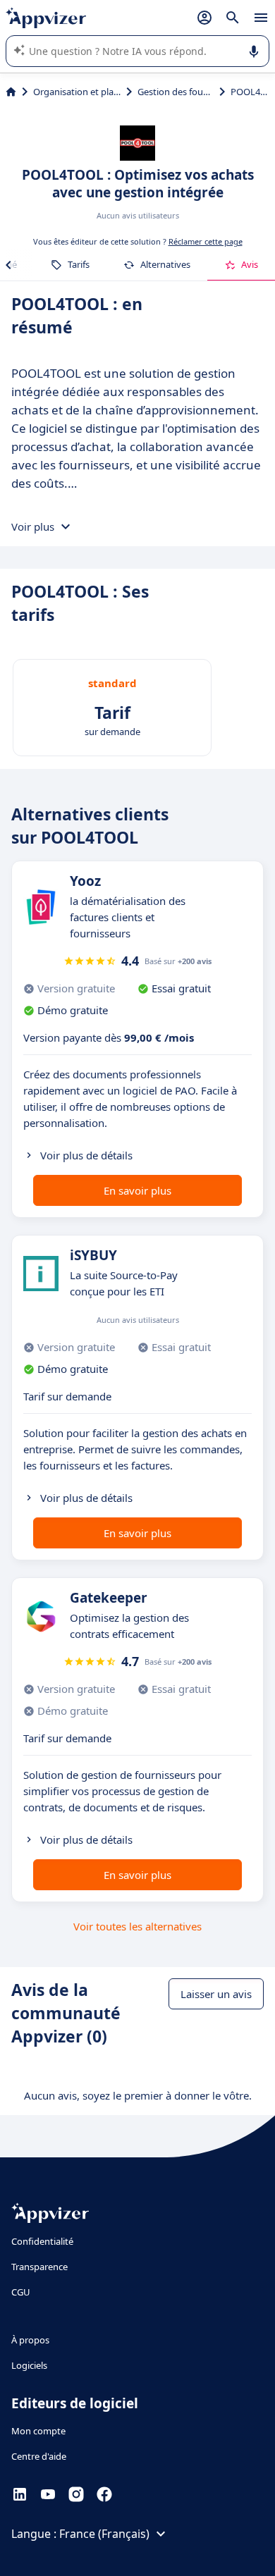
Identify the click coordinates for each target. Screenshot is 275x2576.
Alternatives (165, 264)
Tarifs (79, 264)
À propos (30, 2340)
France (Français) (104, 2534)
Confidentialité (42, 2241)
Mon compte (38, 2431)
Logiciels (29, 2365)
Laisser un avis (216, 1994)
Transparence (39, 2267)
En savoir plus (137, 1190)
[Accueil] (11, 92)
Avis (250, 264)
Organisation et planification (77, 92)
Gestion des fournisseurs (175, 92)
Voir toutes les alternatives (137, 1926)
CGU (21, 2292)
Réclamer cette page (206, 241)
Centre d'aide (39, 2456)
